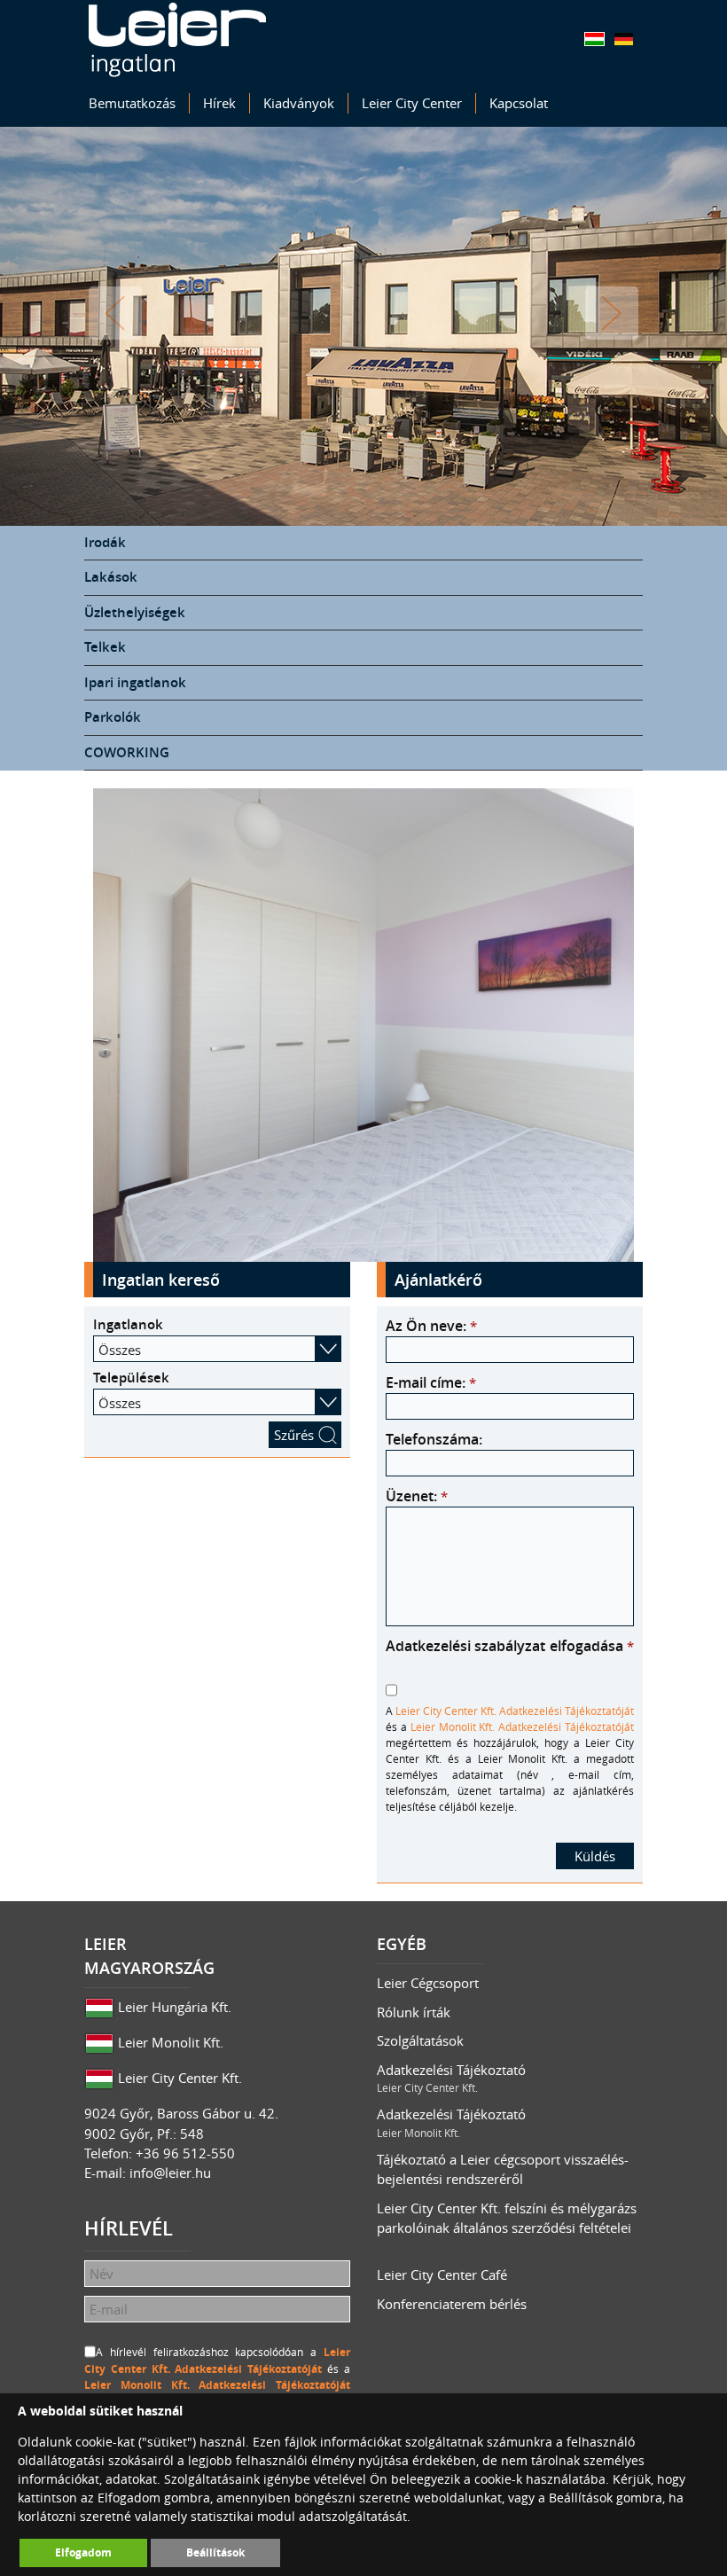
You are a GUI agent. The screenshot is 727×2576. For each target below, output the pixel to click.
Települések (131, 1378)
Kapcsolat (519, 103)
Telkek (105, 647)
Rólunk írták (414, 2012)
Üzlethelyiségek (135, 612)
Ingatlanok (128, 1324)
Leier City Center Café (442, 2275)
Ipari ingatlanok (135, 682)
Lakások (111, 577)
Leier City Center (412, 103)
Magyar (594, 39)
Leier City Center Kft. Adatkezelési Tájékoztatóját (515, 1711)
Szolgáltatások (420, 2040)
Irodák (105, 542)
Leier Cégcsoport (428, 1983)
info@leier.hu (170, 2173)
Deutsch (624, 39)
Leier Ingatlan (177, 40)
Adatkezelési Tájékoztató (451, 2078)
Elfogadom (83, 2553)
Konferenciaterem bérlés (452, 2304)
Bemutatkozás (132, 103)
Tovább (612, 313)
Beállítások (215, 2553)
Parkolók (113, 717)
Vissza (115, 313)
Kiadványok (299, 103)
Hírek (219, 103)
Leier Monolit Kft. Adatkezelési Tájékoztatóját (522, 1726)
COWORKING (127, 752)
